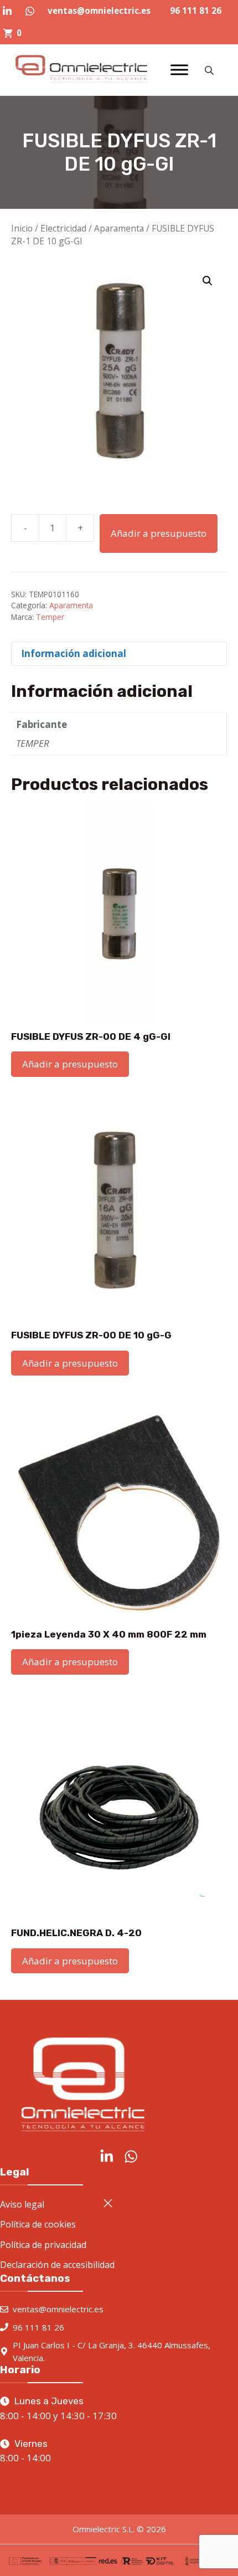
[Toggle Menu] (179, 70)
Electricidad (63, 228)
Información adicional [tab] (74, 653)
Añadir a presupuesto (159, 533)
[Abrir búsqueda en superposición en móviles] (210, 70)
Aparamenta (119, 228)
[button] (208, 281)
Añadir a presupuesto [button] (70, 1064)
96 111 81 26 (196, 11)
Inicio (22, 228)
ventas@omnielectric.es (99, 11)
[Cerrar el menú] (108, 2203)
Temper (50, 617)
